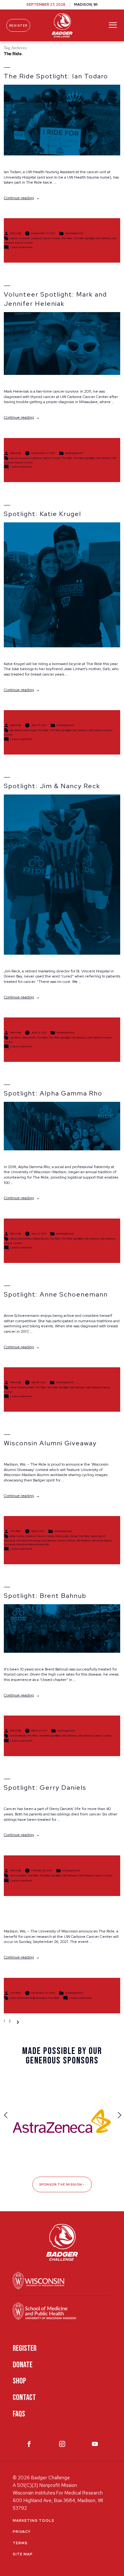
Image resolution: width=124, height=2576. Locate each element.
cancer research (20, 239)
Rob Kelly (16, 233)
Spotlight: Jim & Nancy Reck (52, 786)
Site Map (23, 2554)
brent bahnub (18, 1736)
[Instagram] (62, 2445)
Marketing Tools (34, 2520)
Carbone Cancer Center (46, 239)
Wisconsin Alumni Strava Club (33, 1544)
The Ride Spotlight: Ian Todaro (56, 76)
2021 (13, 1998)
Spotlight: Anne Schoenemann (56, 1294)
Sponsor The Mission (61, 2184)
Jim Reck (16, 1037)
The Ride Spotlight (84, 239)
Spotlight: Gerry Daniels (45, 1788)
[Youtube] (95, 2445)
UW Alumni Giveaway (28, 1540)
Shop (19, 2381)
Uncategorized (74, 233)
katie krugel (30, 730)
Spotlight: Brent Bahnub (45, 1596)
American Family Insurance (32, 1998)
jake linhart (16, 730)
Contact (24, 2398)
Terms (20, 2543)
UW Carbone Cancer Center (58, 1540)
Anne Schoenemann (22, 1387)
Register (18, 26)
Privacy (22, 2532)
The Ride (67, 239)
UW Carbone (103, 239)
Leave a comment (21, 247)
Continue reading (22, 198)
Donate (23, 2365)
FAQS (19, 2414)
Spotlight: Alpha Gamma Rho (53, 1093)
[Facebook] (29, 2445)
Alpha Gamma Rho (21, 1239)
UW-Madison (83, 1540)
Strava (74, 1536)
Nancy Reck (29, 1037)
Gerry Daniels (18, 1875)
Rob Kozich (62, 1536)
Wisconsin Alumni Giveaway (50, 1443)
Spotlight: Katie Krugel (42, 514)
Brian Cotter (17, 1536)
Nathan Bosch (41, 1239)
